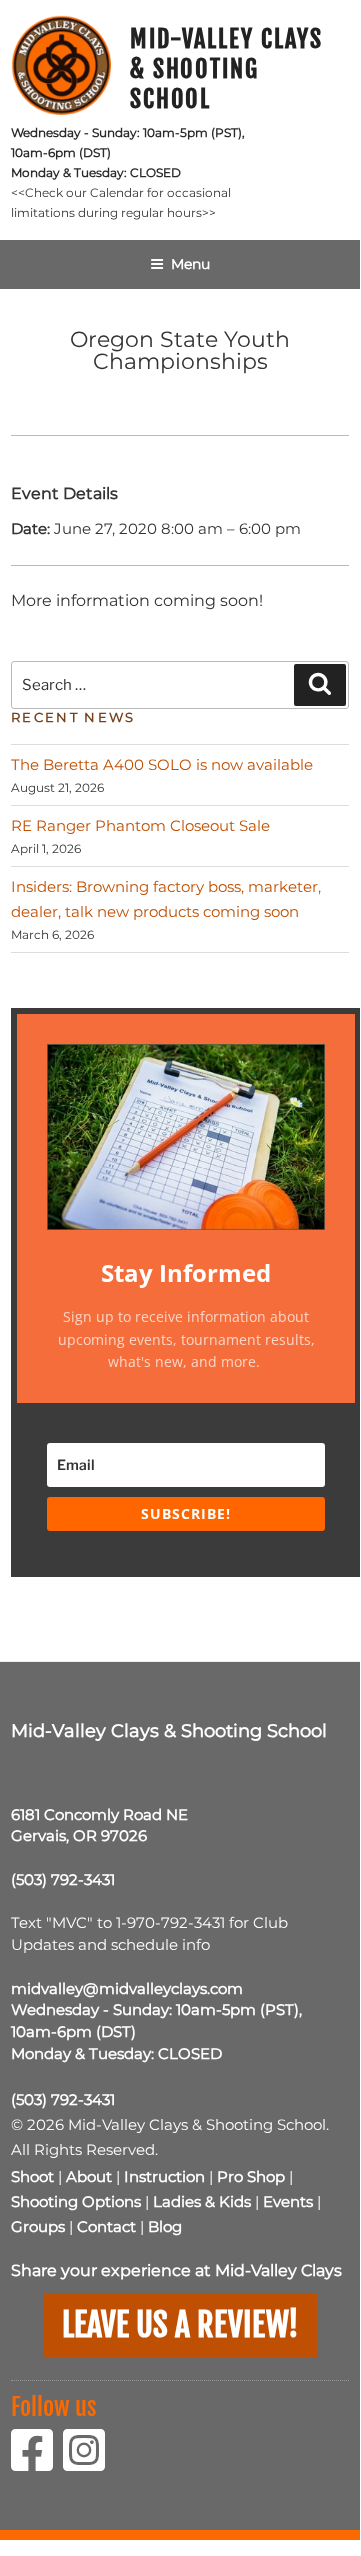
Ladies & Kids (202, 2201)
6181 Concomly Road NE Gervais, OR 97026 (99, 1825)
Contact (106, 2226)
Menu (190, 264)
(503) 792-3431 (63, 1879)
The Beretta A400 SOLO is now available (162, 764)
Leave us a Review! (180, 2325)
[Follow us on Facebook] (37, 2462)
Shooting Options (76, 2201)
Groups (38, 2226)
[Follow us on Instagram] (89, 2462)
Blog (165, 2226)
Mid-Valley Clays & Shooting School (226, 69)
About (89, 2176)
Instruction (164, 2176)
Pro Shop (251, 2176)
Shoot (32, 2176)
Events (288, 2201)
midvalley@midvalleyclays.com (127, 1988)
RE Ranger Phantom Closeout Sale (140, 825)
